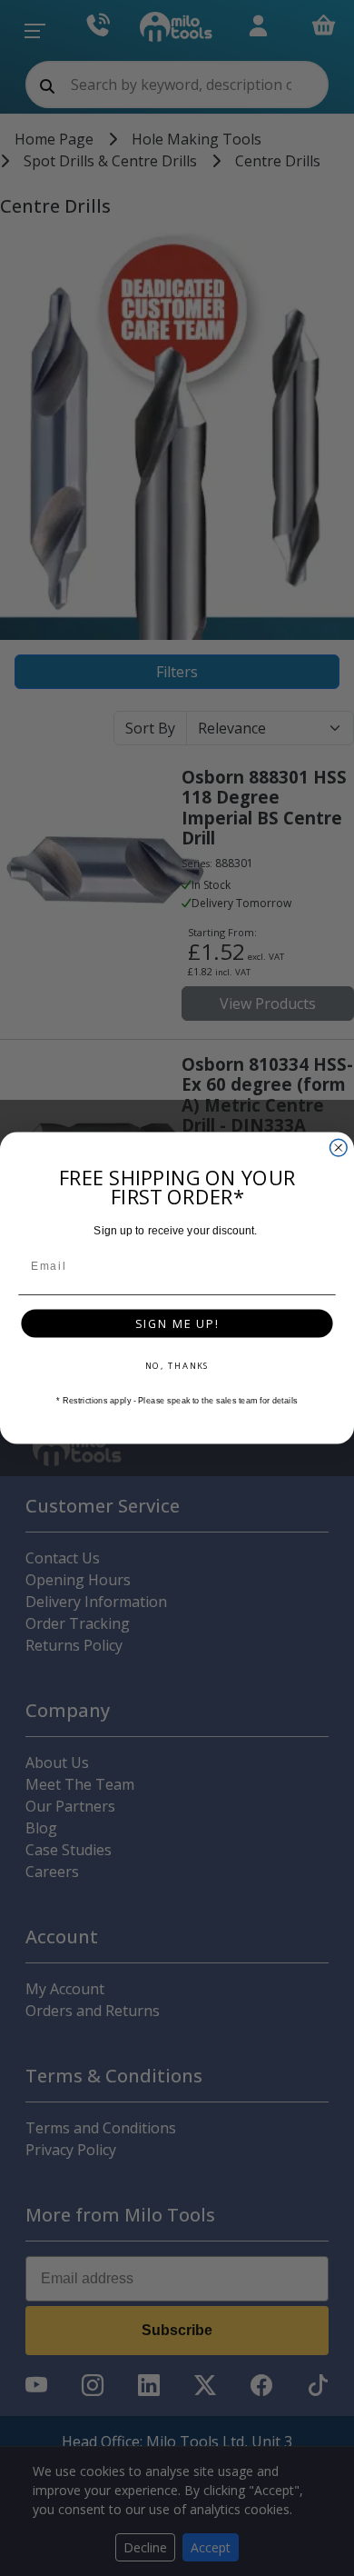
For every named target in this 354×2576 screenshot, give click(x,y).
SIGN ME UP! (177, 1323)
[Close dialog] (338, 1148)
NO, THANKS (177, 1366)
